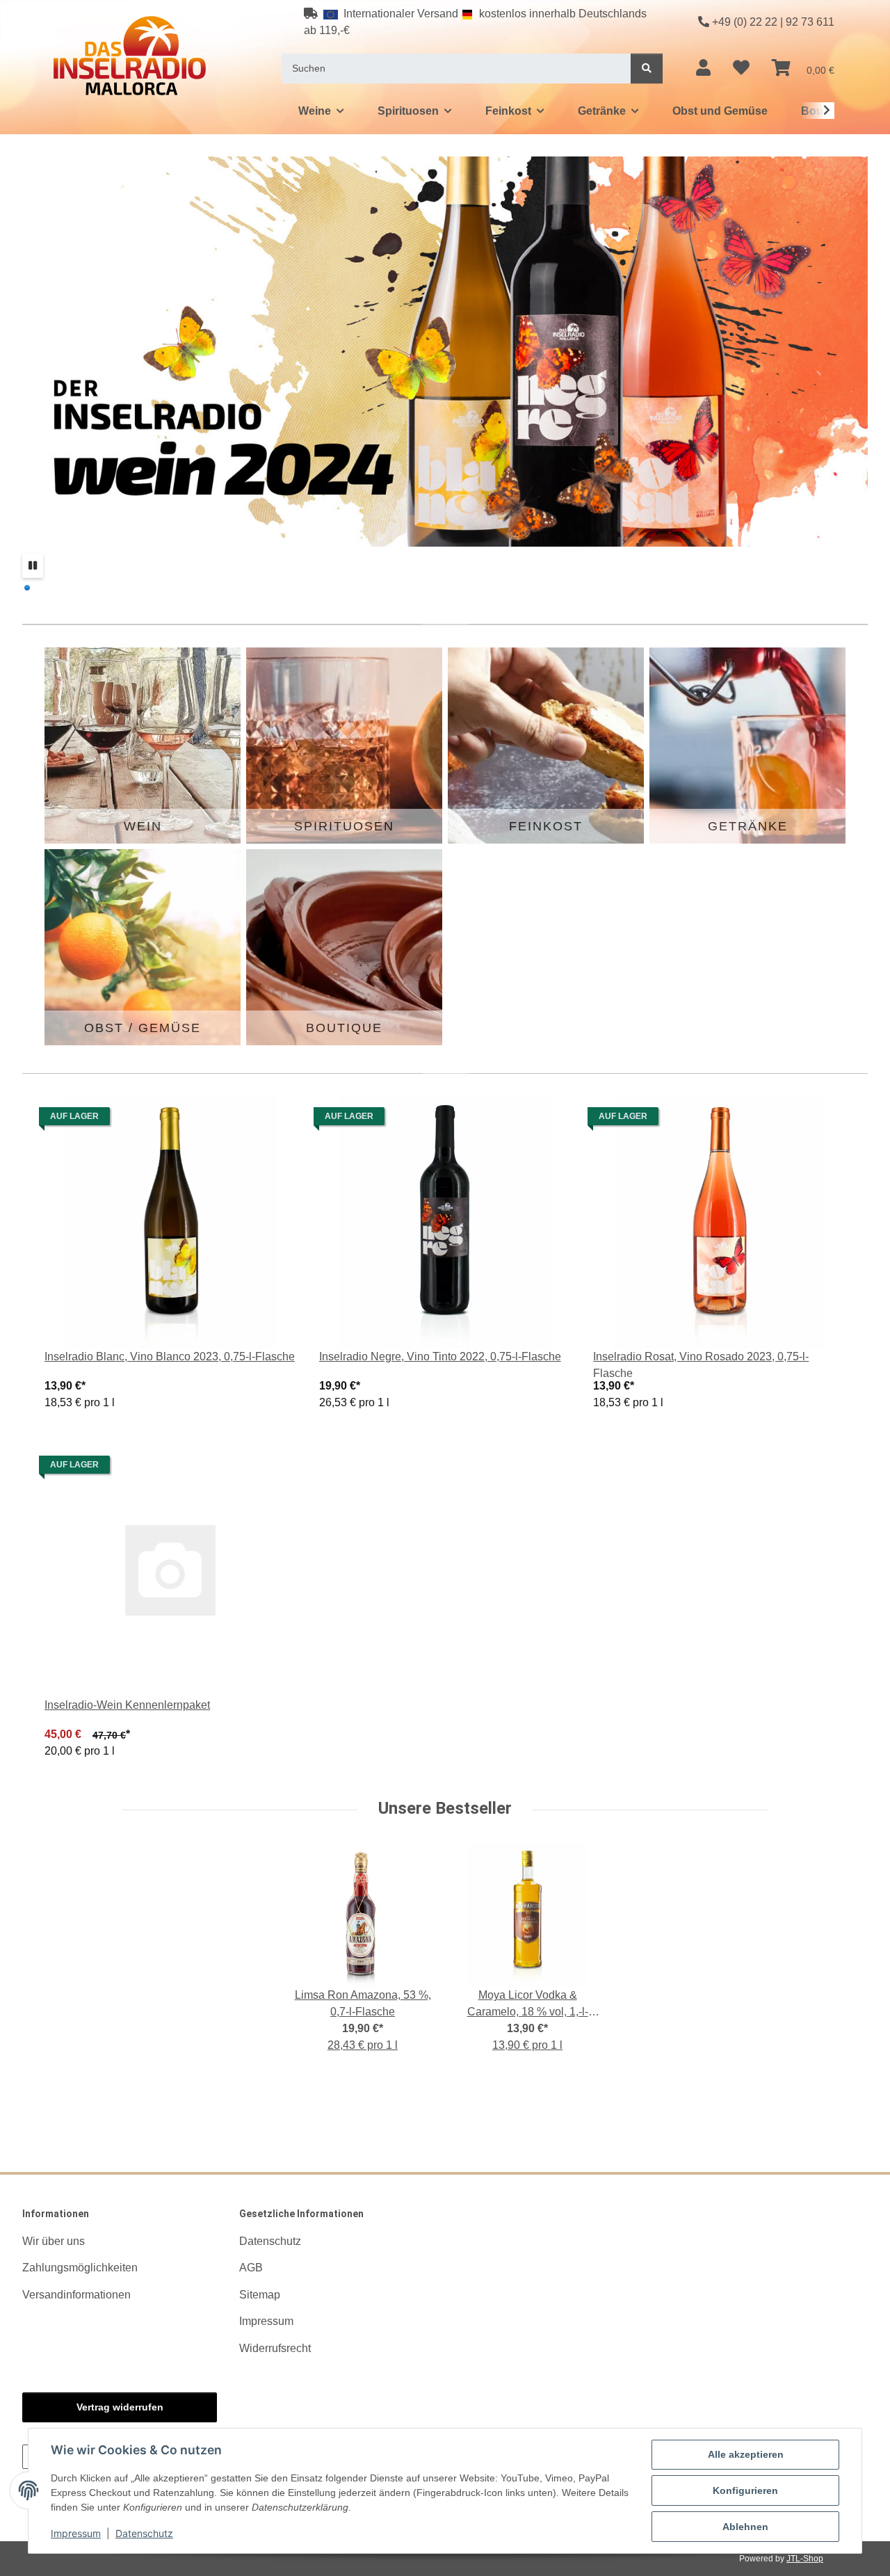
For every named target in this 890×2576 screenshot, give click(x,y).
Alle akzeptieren (746, 2454)
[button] (703, 68)
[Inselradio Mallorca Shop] (130, 55)
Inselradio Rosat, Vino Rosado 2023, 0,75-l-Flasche (701, 1365)
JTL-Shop (805, 2559)
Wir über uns (54, 2241)
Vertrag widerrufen (120, 2407)
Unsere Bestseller (445, 1808)
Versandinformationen (76, 2295)
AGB (251, 2268)
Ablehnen (745, 2527)
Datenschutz (144, 2533)
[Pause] (33, 566)
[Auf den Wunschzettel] (273, 1120)
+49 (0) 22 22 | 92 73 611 (773, 22)
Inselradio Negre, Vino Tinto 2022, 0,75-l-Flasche (440, 1357)
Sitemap (260, 2295)
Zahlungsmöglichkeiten (80, 2268)
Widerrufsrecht (275, 2348)
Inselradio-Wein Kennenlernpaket (127, 1705)
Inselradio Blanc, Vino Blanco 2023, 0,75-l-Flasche (170, 1357)
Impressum (76, 2533)
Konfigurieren (745, 2490)
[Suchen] (647, 69)
